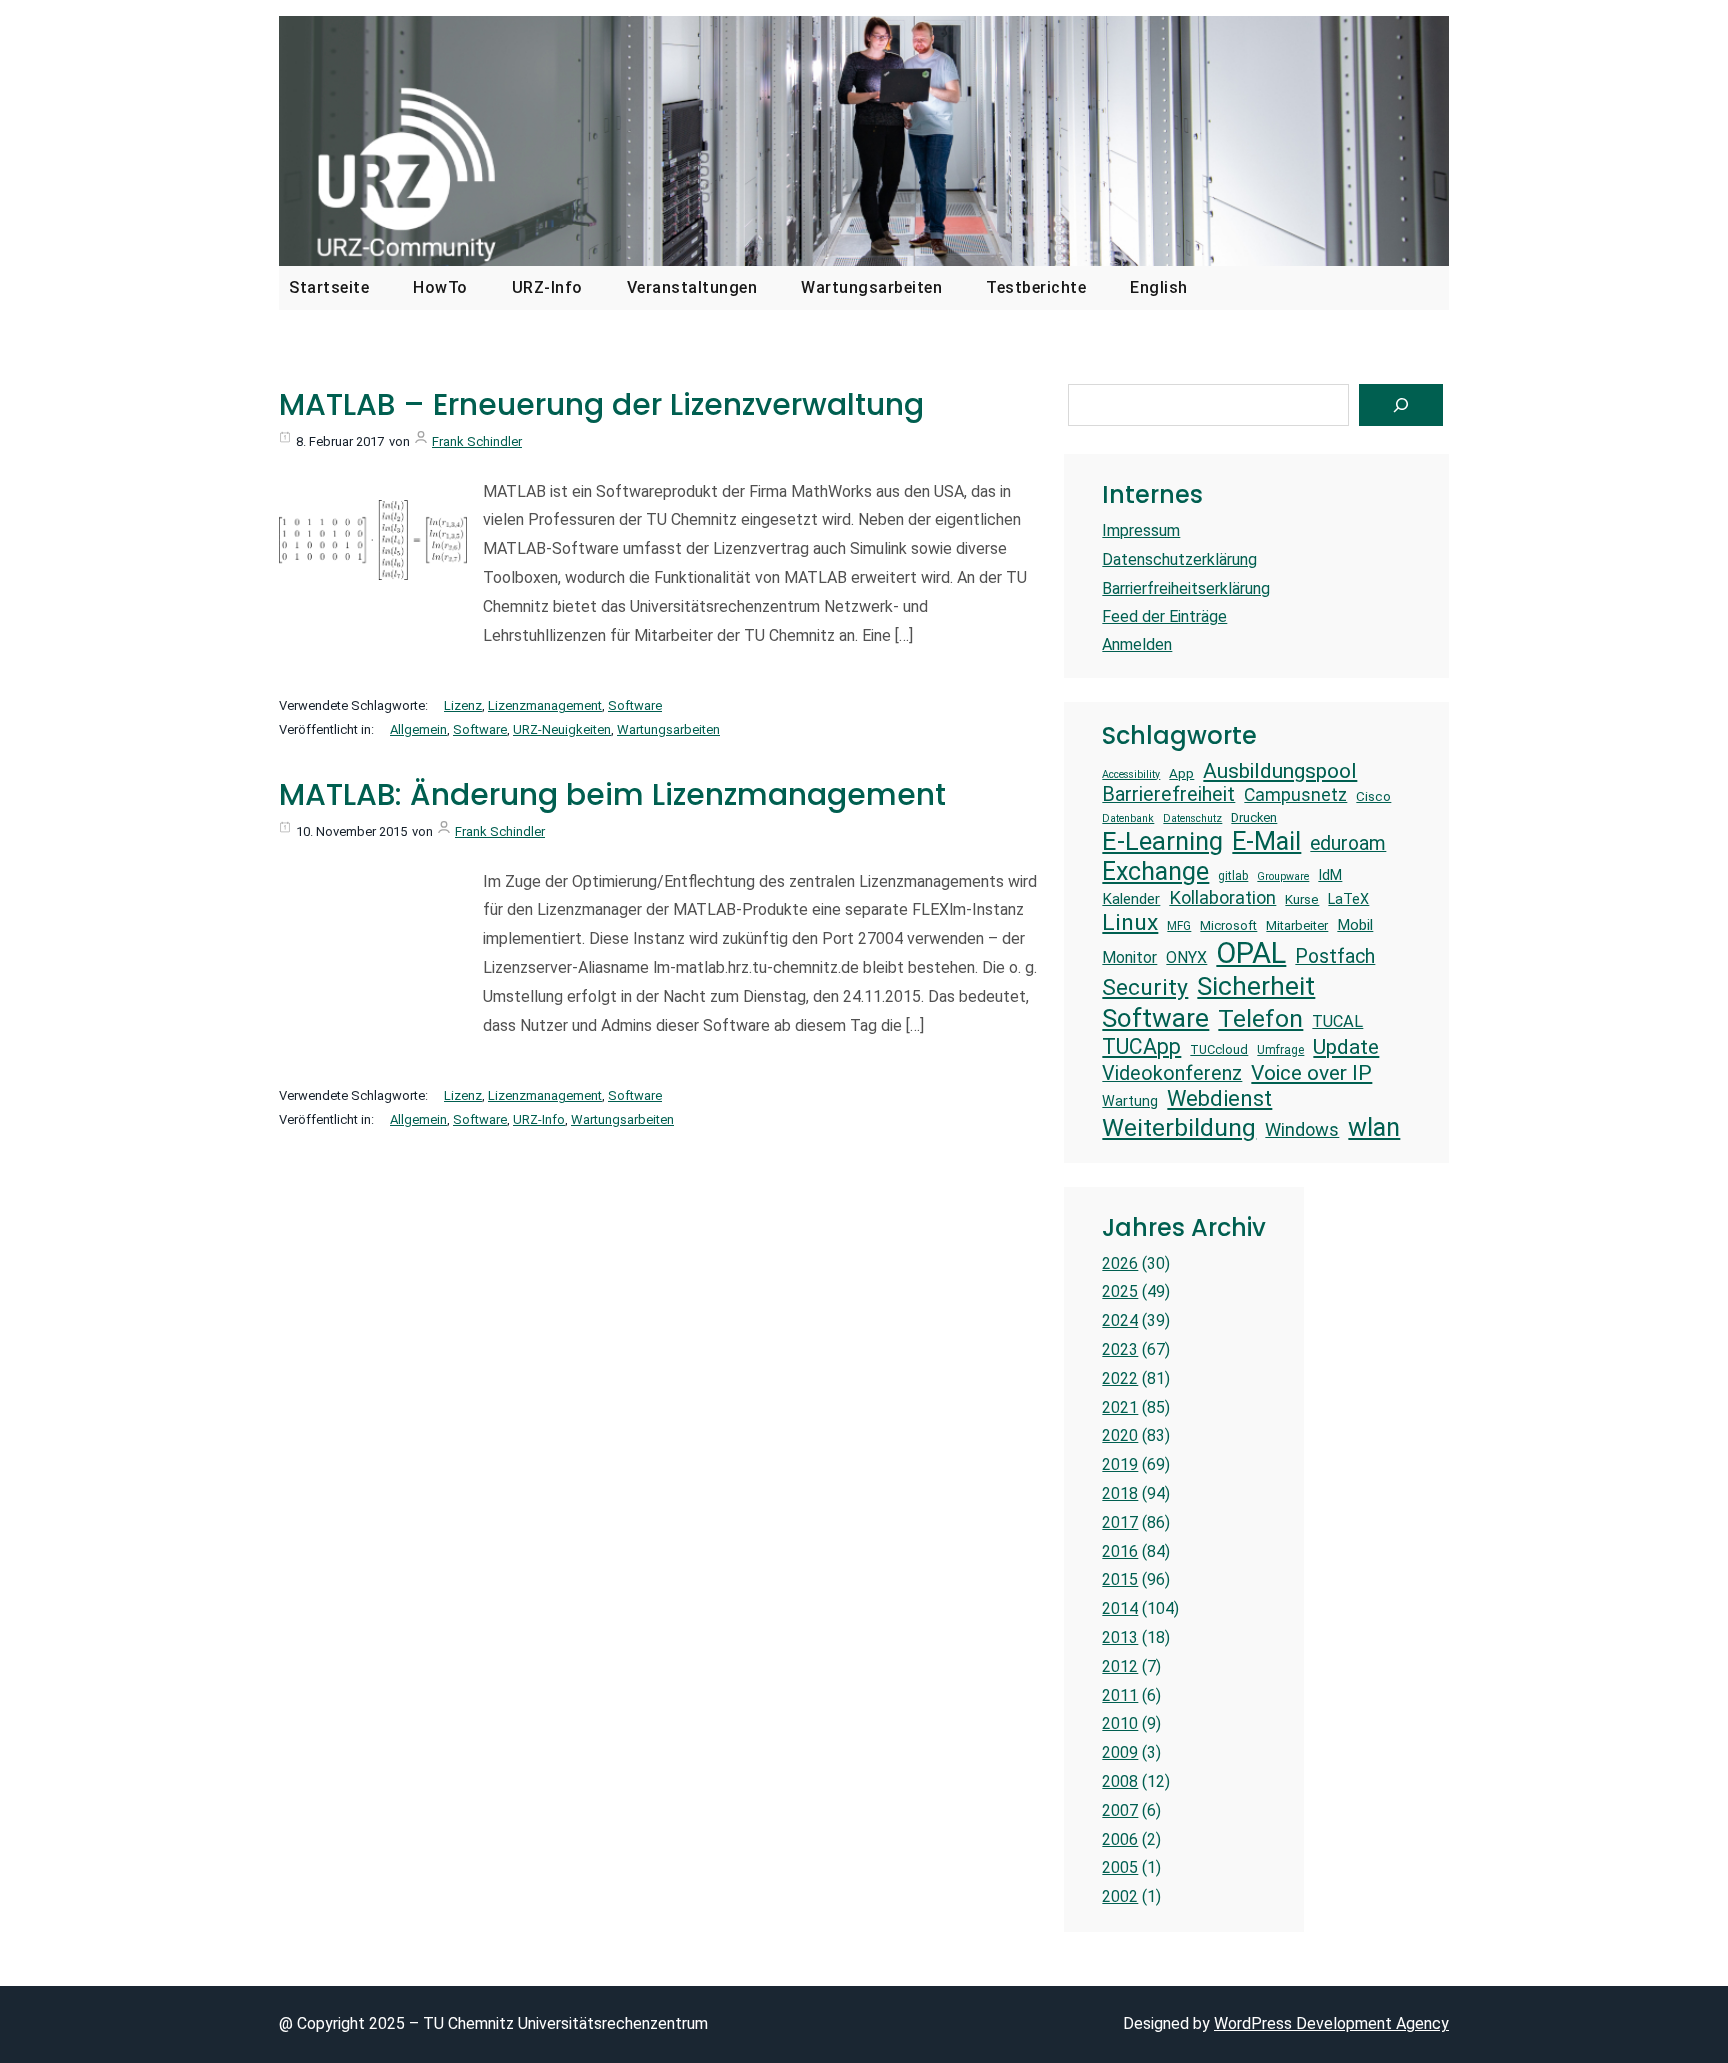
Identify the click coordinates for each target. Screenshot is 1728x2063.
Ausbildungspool (1280, 770)
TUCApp (1141, 1046)
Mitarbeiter (1297, 925)
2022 (1120, 1378)
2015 (1120, 1579)
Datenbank (1128, 819)
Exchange (1155, 871)
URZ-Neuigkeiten (562, 729)
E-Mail (1266, 841)
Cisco (1373, 796)
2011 (1120, 1695)
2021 (1120, 1407)
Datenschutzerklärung (1179, 559)
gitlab (1233, 876)
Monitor (1129, 957)
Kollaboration (1222, 897)
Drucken (1254, 817)
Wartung (1130, 1101)
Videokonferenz (1172, 1073)
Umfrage (1280, 1050)
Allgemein (418, 729)
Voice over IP (1311, 1072)
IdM (1330, 875)
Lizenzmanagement (545, 705)
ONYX (1186, 957)
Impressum (1141, 530)
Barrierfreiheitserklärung (1186, 588)
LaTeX (1348, 899)
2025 (1120, 1291)
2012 (1120, 1666)
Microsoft (1228, 925)
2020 (1120, 1435)
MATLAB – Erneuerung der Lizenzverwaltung (601, 405)
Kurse (1302, 899)
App (1181, 773)
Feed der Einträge (1164, 616)
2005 (1120, 1867)
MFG (1179, 926)
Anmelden (1137, 644)
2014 (1120, 1608)
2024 (1120, 1320)
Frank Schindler (477, 441)
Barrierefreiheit (1168, 794)
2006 (1120, 1839)
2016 (1120, 1551)
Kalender (1131, 899)
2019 (1120, 1464)
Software (635, 705)
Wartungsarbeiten (668, 729)
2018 (1120, 1493)
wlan (1374, 1127)
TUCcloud (1219, 1049)
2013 (1120, 1637)
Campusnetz (1295, 795)
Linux (1130, 922)
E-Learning (1162, 841)
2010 (1120, 1723)
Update (1346, 1046)
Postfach (1335, 956)
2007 (1120, 1810)
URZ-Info (539, 1119)
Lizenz (463, 705)
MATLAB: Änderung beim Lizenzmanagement (612, 795)
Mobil (1355, 925)
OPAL (1251, 953)
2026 (1120, 1263)
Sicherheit (1256, 986)
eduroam (1348, 843)
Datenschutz (1192, 819)
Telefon (1260, 1018)
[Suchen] (1401, 405)
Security (1145, 987)
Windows (1302, 1129)
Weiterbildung (1179, 1127)
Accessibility (1131, 775)
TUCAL (1337, 1021)
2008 (1120, 1781)
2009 (1120, 1752)
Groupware (1283, 877)
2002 (1120, 1896)
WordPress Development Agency (1331, 2023)
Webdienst (1219, 1098)
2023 (1120, 1349)
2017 (1120, 1522)
